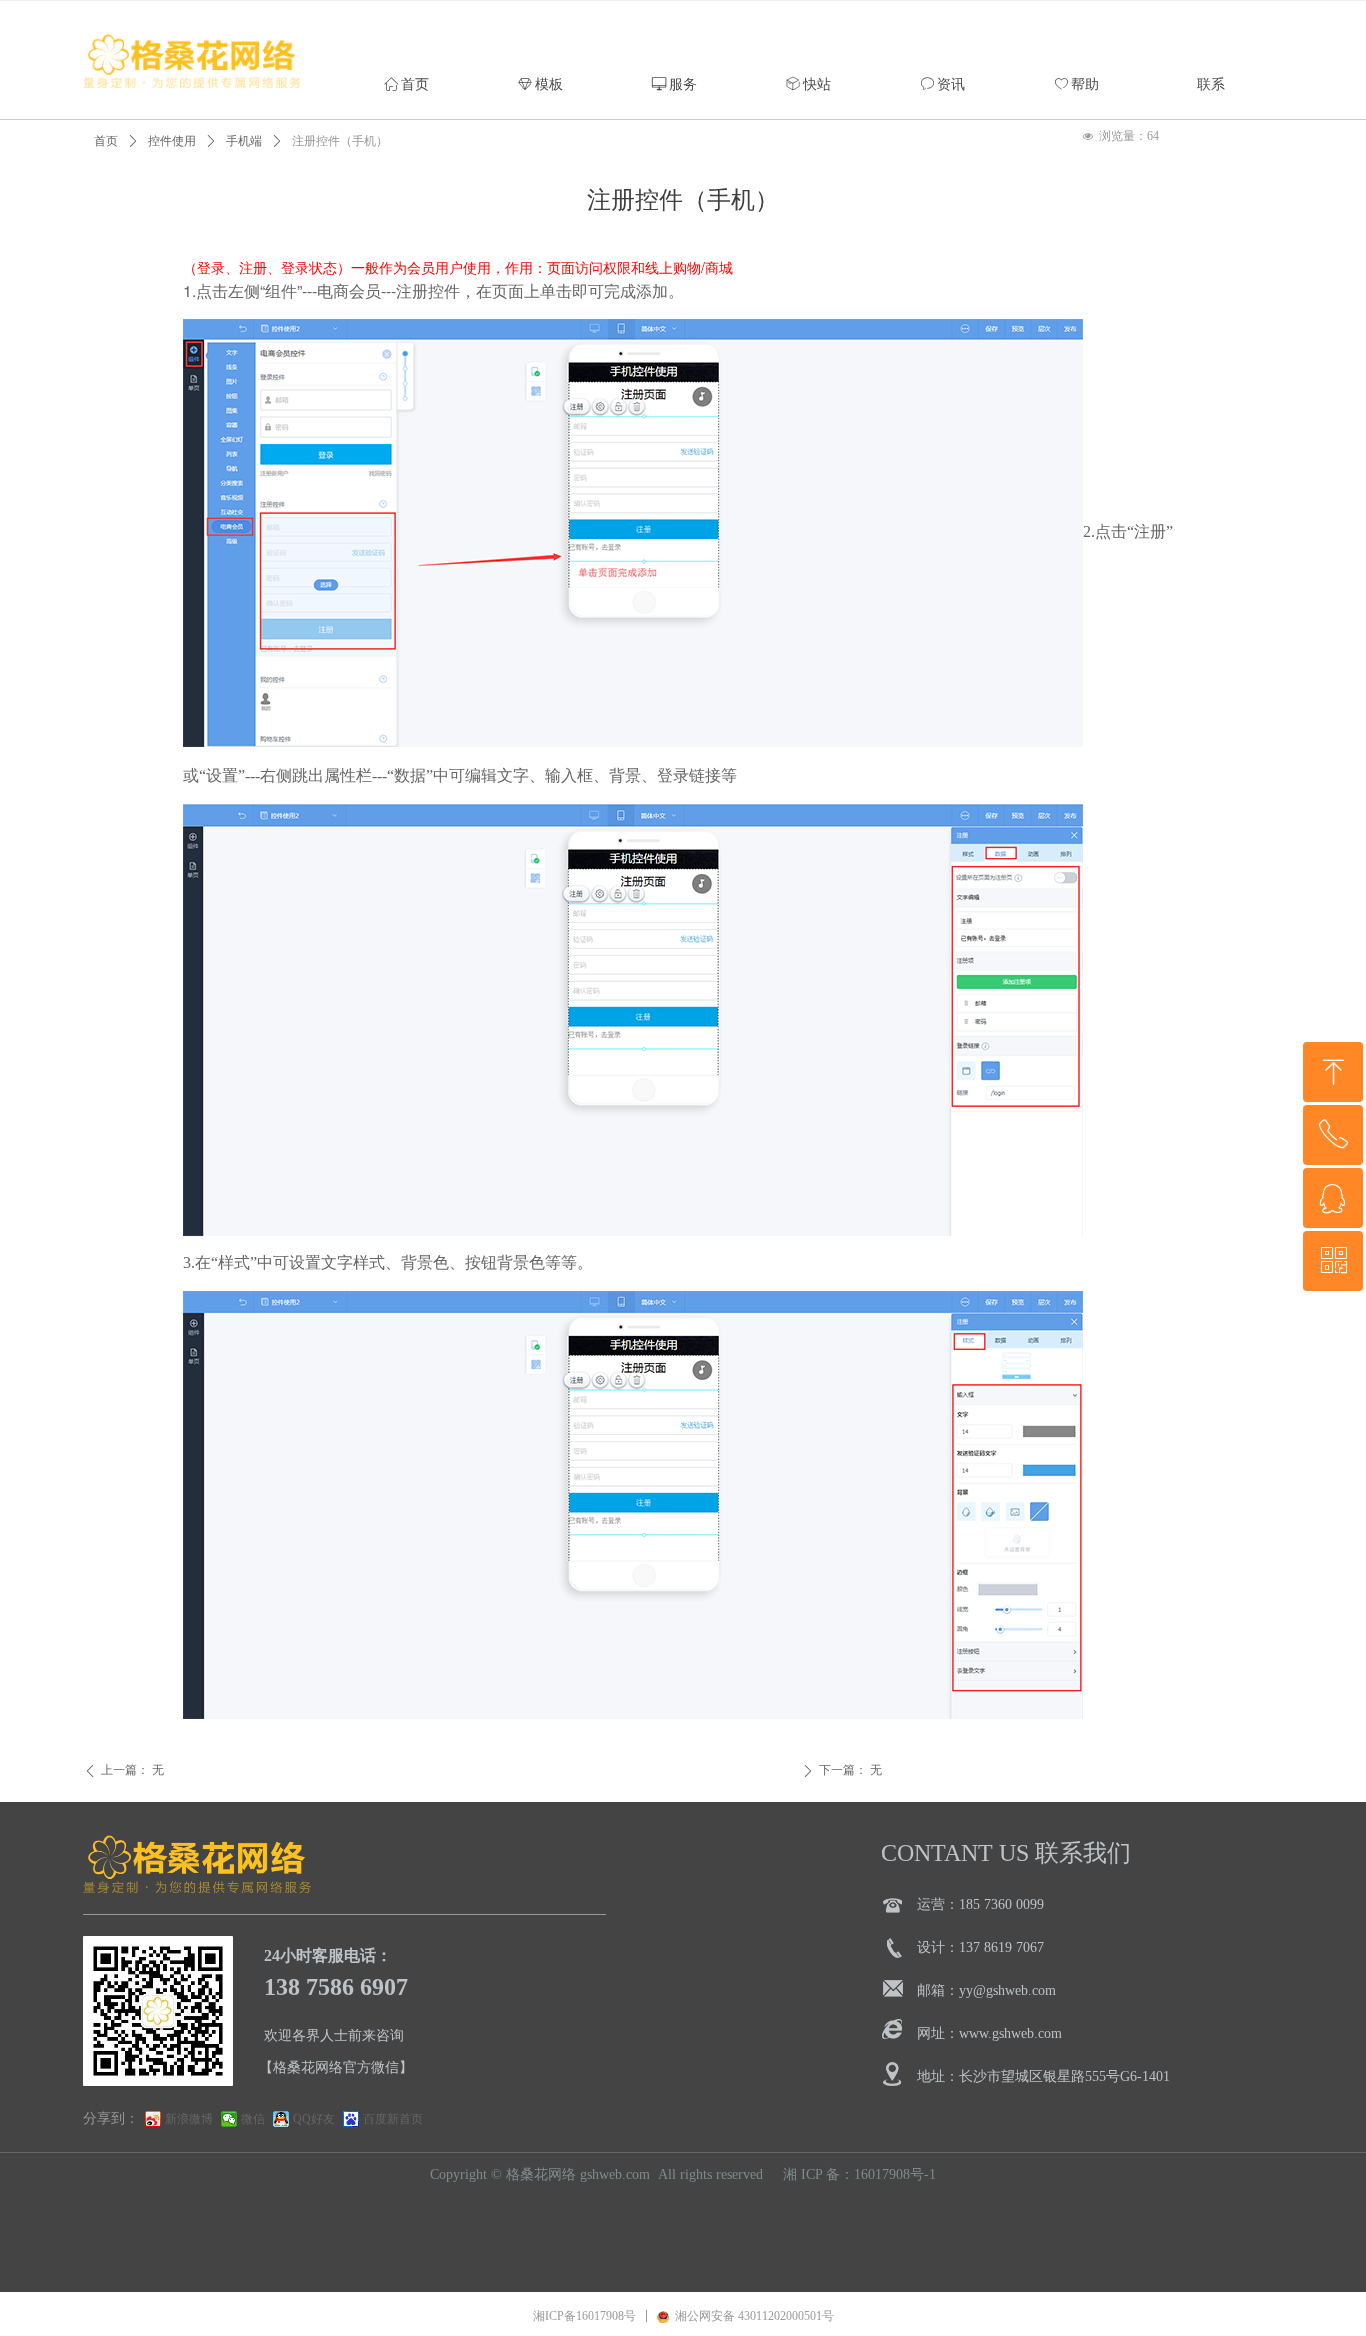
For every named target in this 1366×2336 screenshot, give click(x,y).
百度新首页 (393, 2119)
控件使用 (172, 141)
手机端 (244, 141)
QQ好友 (314, 2119)
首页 (106, 141)
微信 (253, 2119)
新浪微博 (189, 2119)
